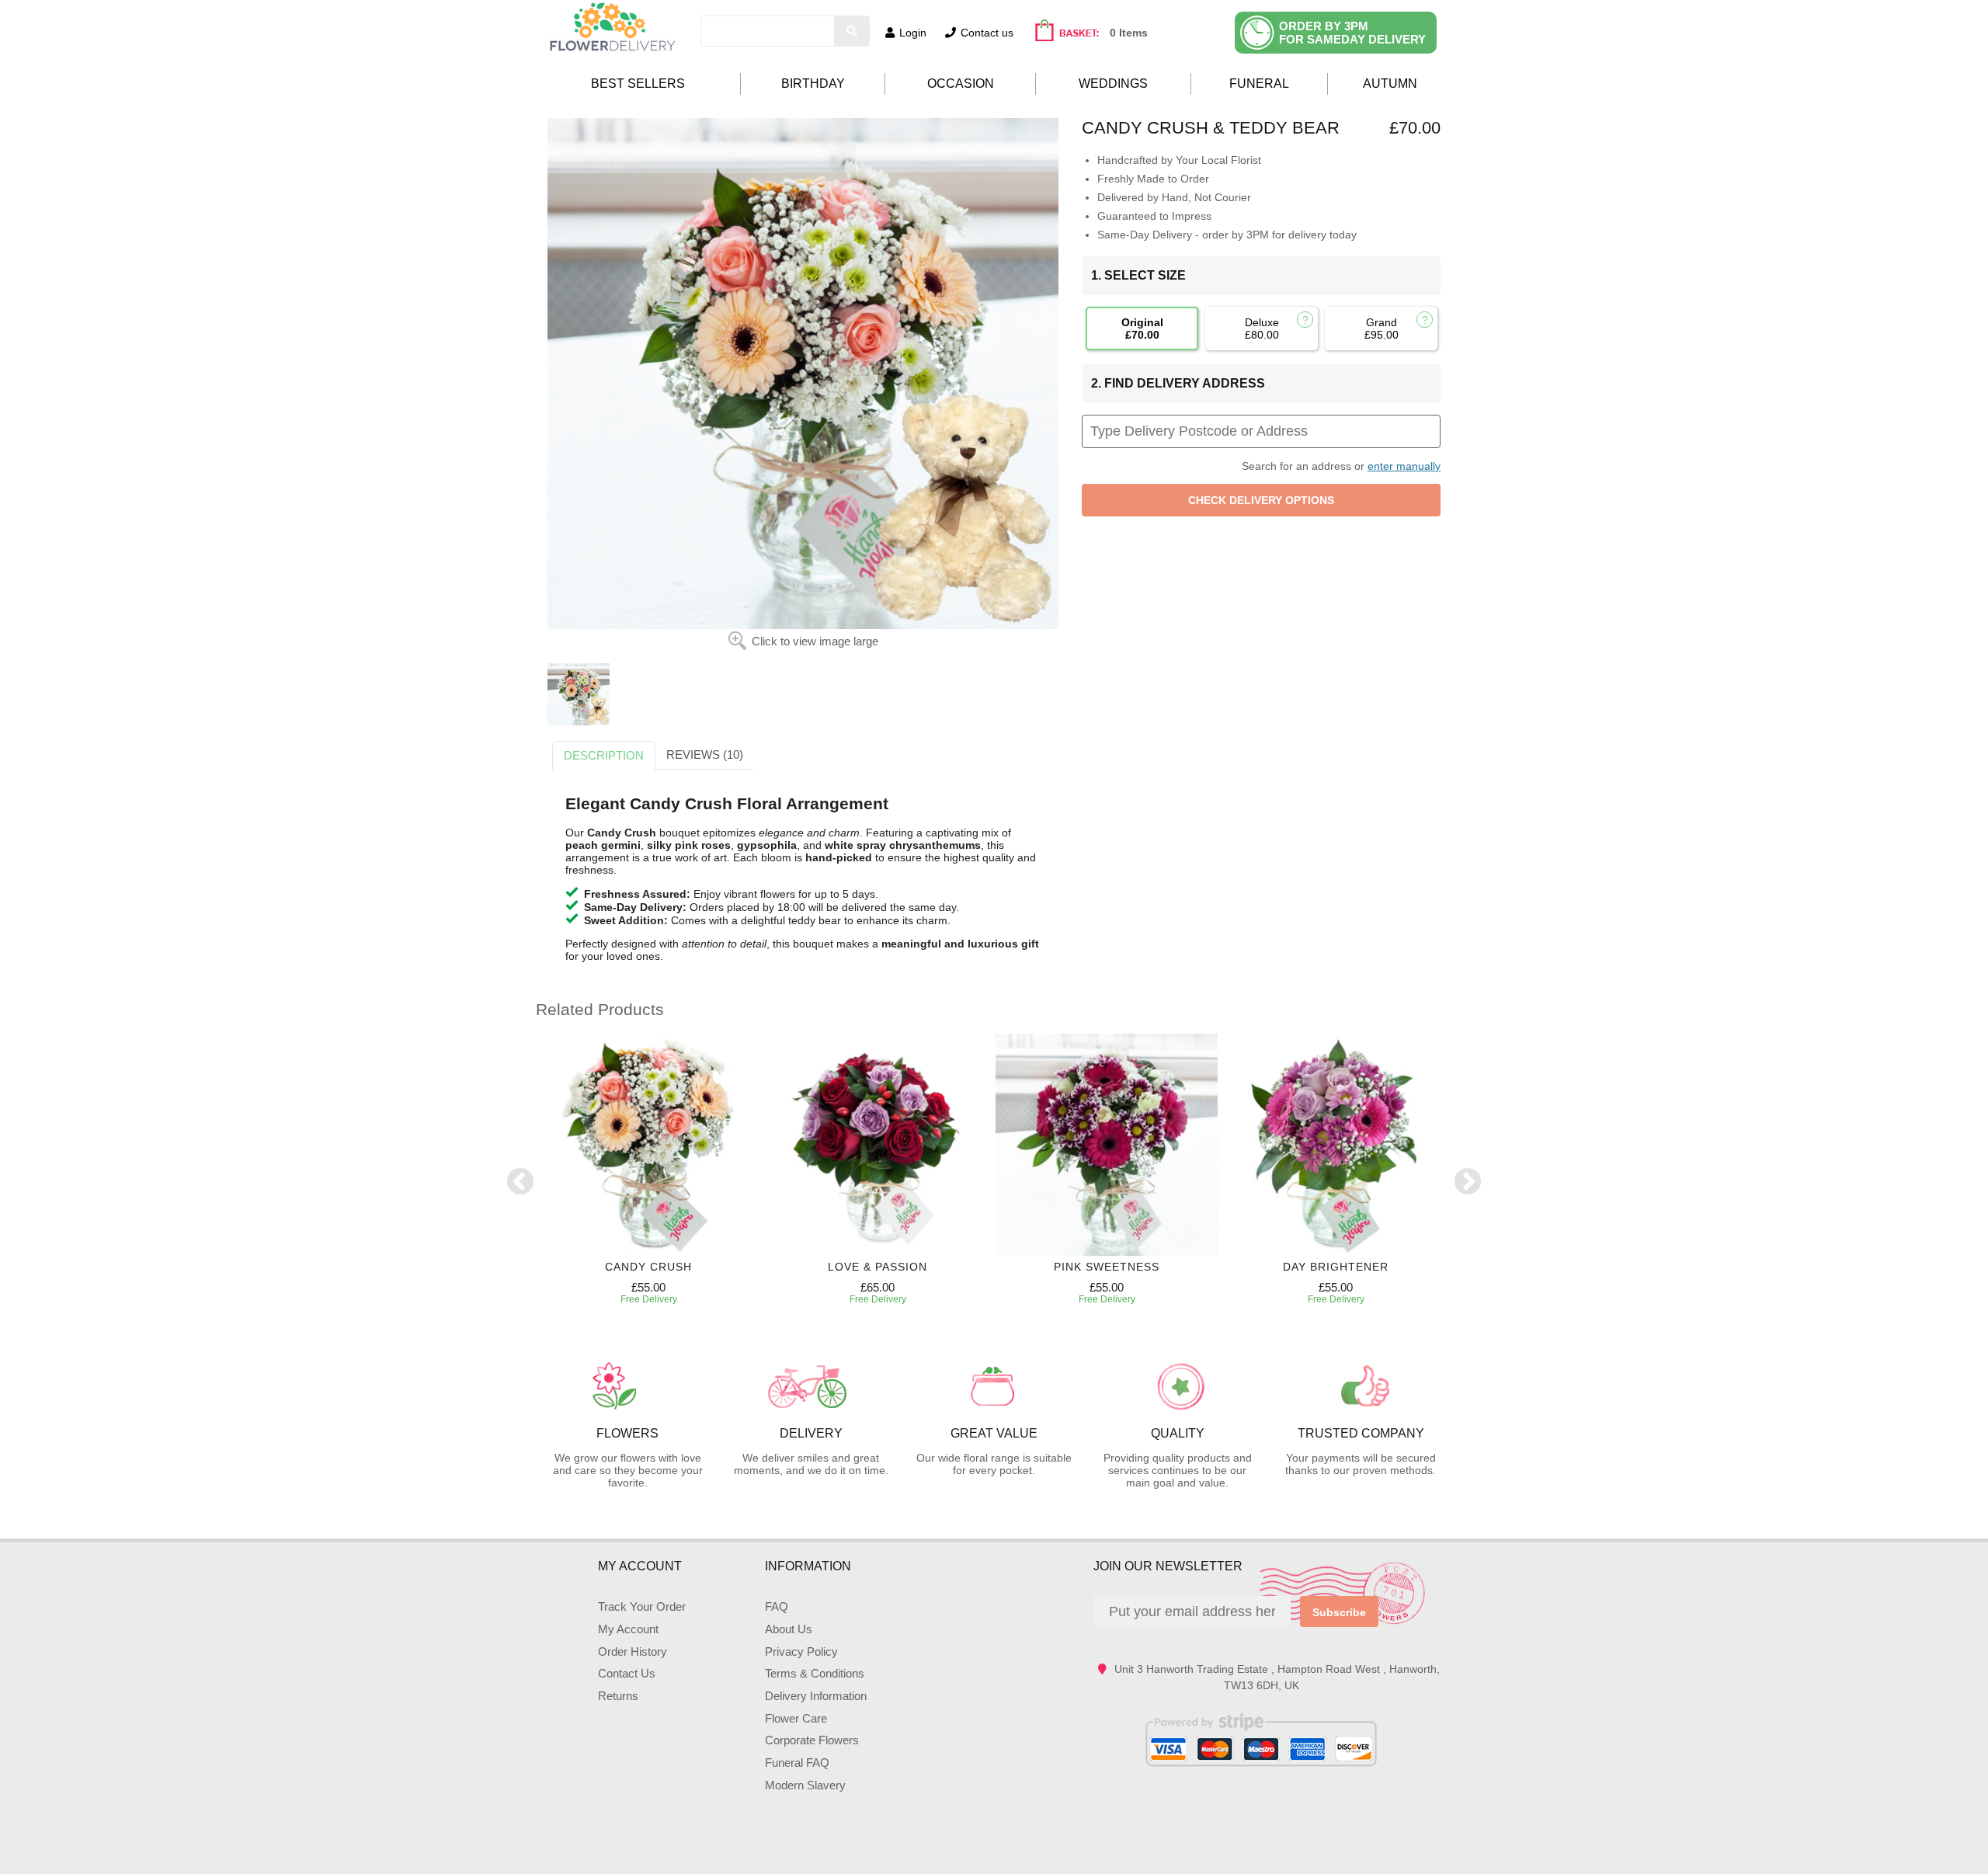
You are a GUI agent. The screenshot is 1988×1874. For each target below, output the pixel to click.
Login (913, 33)
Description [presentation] (604, 755)
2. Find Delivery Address (1178, 383)
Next (1468, 1183)
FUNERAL (1259, 83)
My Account (628, 1629)
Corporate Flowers (812, 1740)
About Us (789, 1629)
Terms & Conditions (815, 1673)
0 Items (1129, 33)
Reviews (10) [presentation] (705, 754)
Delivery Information (816, 1696)
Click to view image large (815, 641)
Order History (633, 1651)
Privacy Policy (801, 1651)
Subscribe (1339, 1612)
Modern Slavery (805, 1785)
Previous (520, 1183)
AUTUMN (1390, 83)
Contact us (987, 33)
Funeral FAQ (797, 1763)
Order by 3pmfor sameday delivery (1352, 33)
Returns (618, 1696)
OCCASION (961, 83)
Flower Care (796, 1718)
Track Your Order (642, 1606)
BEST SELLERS (638, 83)
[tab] (604, 756)
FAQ (777, 1606)
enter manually (1404, 466)
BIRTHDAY (813, 83)
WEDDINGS (1113, 83)
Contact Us (627, 1673)
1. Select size (1138, 275)
